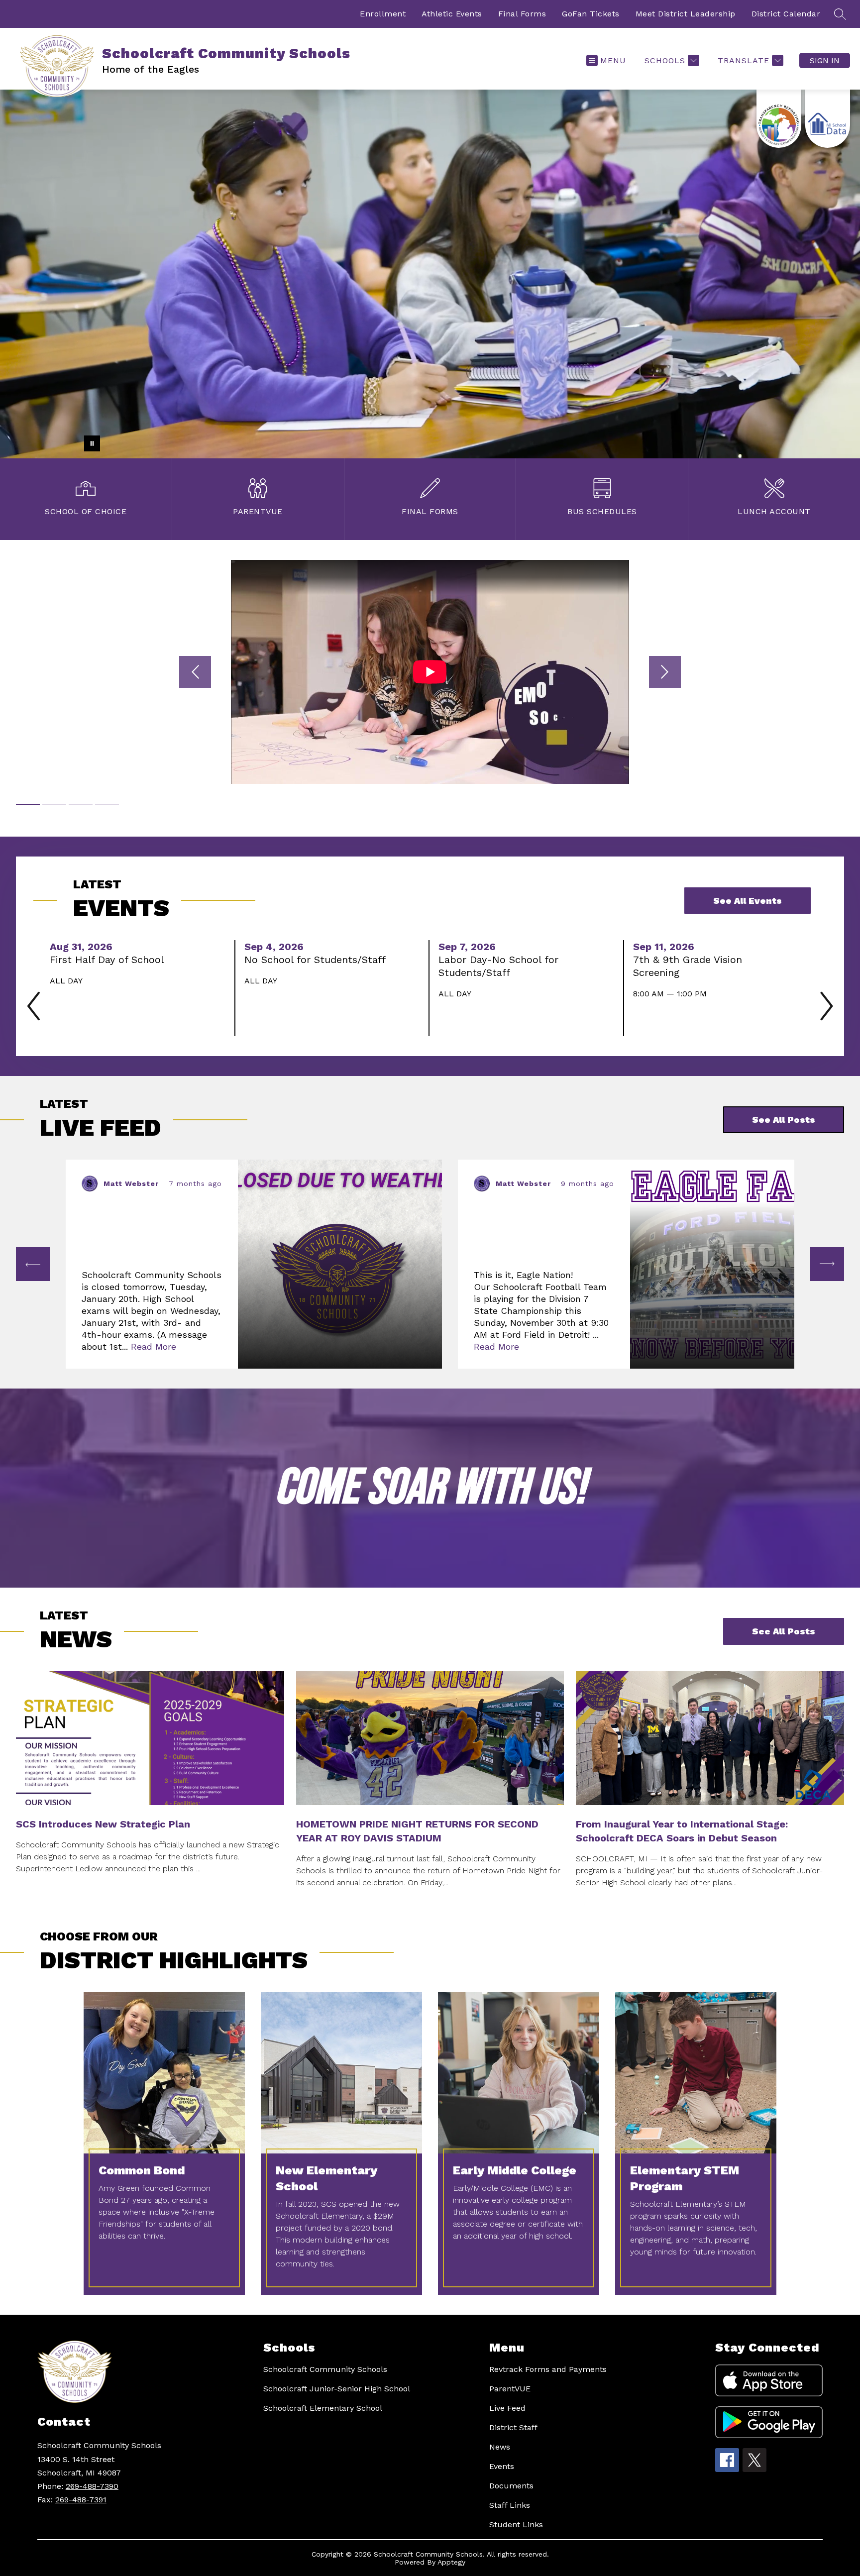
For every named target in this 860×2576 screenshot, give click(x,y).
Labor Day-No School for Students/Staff (498, 966)
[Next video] (665, 672)
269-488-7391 (81, 2500)
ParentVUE (510, 2389)
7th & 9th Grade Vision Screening (688, 966)
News (500, 2447)
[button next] (827, 1264)
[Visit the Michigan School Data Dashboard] (828, 119)
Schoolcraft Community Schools (325, 2369)
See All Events (748, 901)
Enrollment (383, 14)
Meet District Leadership (686, 14)
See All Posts (784, 1631)
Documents (511, 2486)
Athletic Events (452, 14)
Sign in (825, 60)
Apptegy (451, 2562)
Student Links (516, 2524)
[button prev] (33, 1264)
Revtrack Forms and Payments (548, 2369)
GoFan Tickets (591, 14)
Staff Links (510, 2505)
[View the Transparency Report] (779, 119)
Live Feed (507, 2408)
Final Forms (522, 14)
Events (502, 2466)
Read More (154, 1346)
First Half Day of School (110, 960)
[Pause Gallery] (92, 443)
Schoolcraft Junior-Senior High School (337, 2389)
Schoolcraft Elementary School (323, 2408)
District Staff (513, 2427)
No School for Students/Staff (318, 960)
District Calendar (786, 14)
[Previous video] (195, 672)
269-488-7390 (92, 2486)
